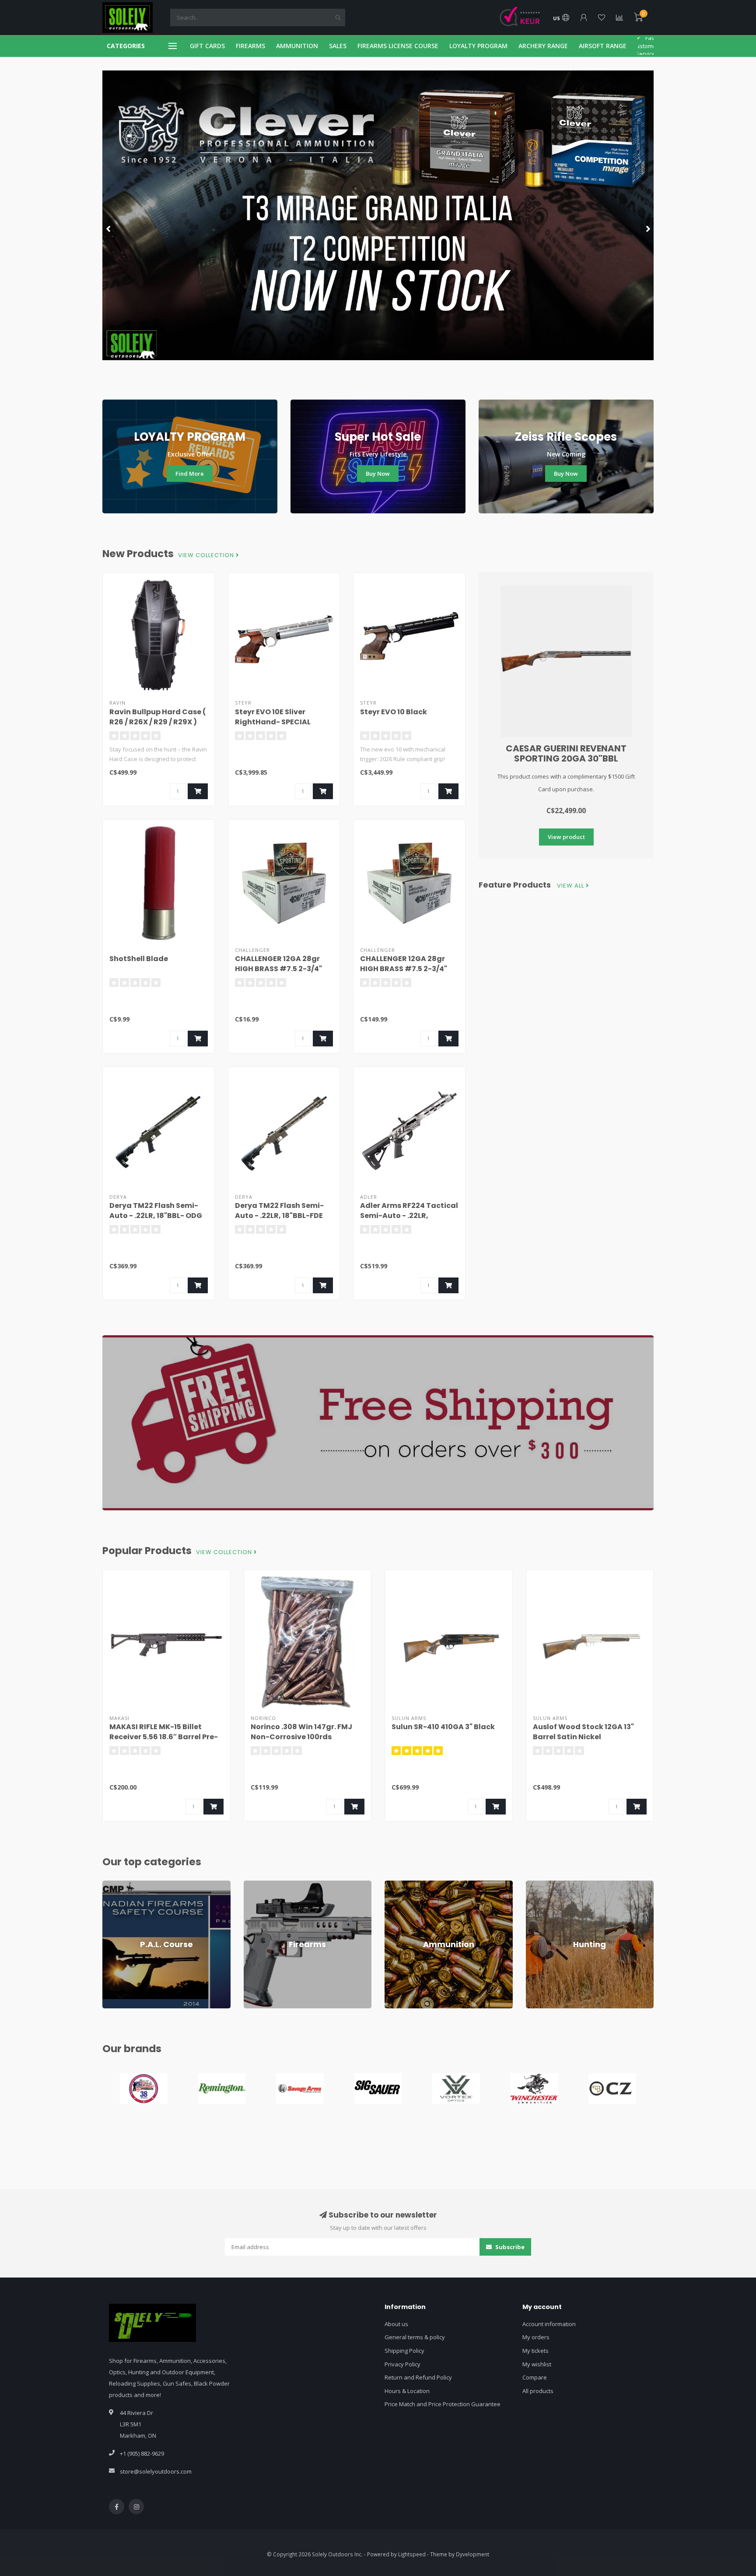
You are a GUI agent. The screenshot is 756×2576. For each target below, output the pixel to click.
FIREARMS (250, 46)
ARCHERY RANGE (543, 46)
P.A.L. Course (119, 1885)
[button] (109, 228)
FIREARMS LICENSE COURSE (398, 46)
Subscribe (509, 2247)
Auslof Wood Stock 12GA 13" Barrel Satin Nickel (583, 1732)
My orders (536, 2337)
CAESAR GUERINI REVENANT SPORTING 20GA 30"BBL (566, 753)
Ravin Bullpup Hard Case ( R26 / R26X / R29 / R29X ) (158, 717)
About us (396, 2324)
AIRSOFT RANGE (603, 46)
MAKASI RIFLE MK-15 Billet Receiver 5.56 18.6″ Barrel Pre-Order (164, 1737)
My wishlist (537, 2364)
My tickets (535, 2351)
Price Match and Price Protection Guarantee (443, 2404)
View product (566, 837)
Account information (549, 2324)
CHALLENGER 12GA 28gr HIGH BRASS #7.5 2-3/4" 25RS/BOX (278, 969)
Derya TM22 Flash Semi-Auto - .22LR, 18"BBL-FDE (279, 1211)
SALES (338, 46)
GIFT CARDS (207, 46)
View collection (207, 555)
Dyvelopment (472, 2554)
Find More (190, 474)
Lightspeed (412, 2554)
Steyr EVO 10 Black (394, 712)
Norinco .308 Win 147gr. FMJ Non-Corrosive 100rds (301, 1732)
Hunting (536, 1885)
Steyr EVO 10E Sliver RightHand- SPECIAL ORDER (273, 722)
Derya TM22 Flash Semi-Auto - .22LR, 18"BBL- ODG (156, 1211)
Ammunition (400, 1885)
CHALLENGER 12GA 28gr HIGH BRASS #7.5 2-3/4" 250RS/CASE (404, 969)
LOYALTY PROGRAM (478, 46)
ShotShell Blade (139, 959)
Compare (535, 2377)
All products (538, 2391)
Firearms (255, 1885)
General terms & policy (415, 2337)
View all (571, 886)
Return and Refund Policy (418, 2377)
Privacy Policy (402, 2364)
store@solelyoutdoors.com (156, 2471)
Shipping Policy (404, 2351)
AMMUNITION (297, 46)
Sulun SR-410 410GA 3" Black (443, 1727)
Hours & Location (407, 2391)
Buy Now (378, 474)
